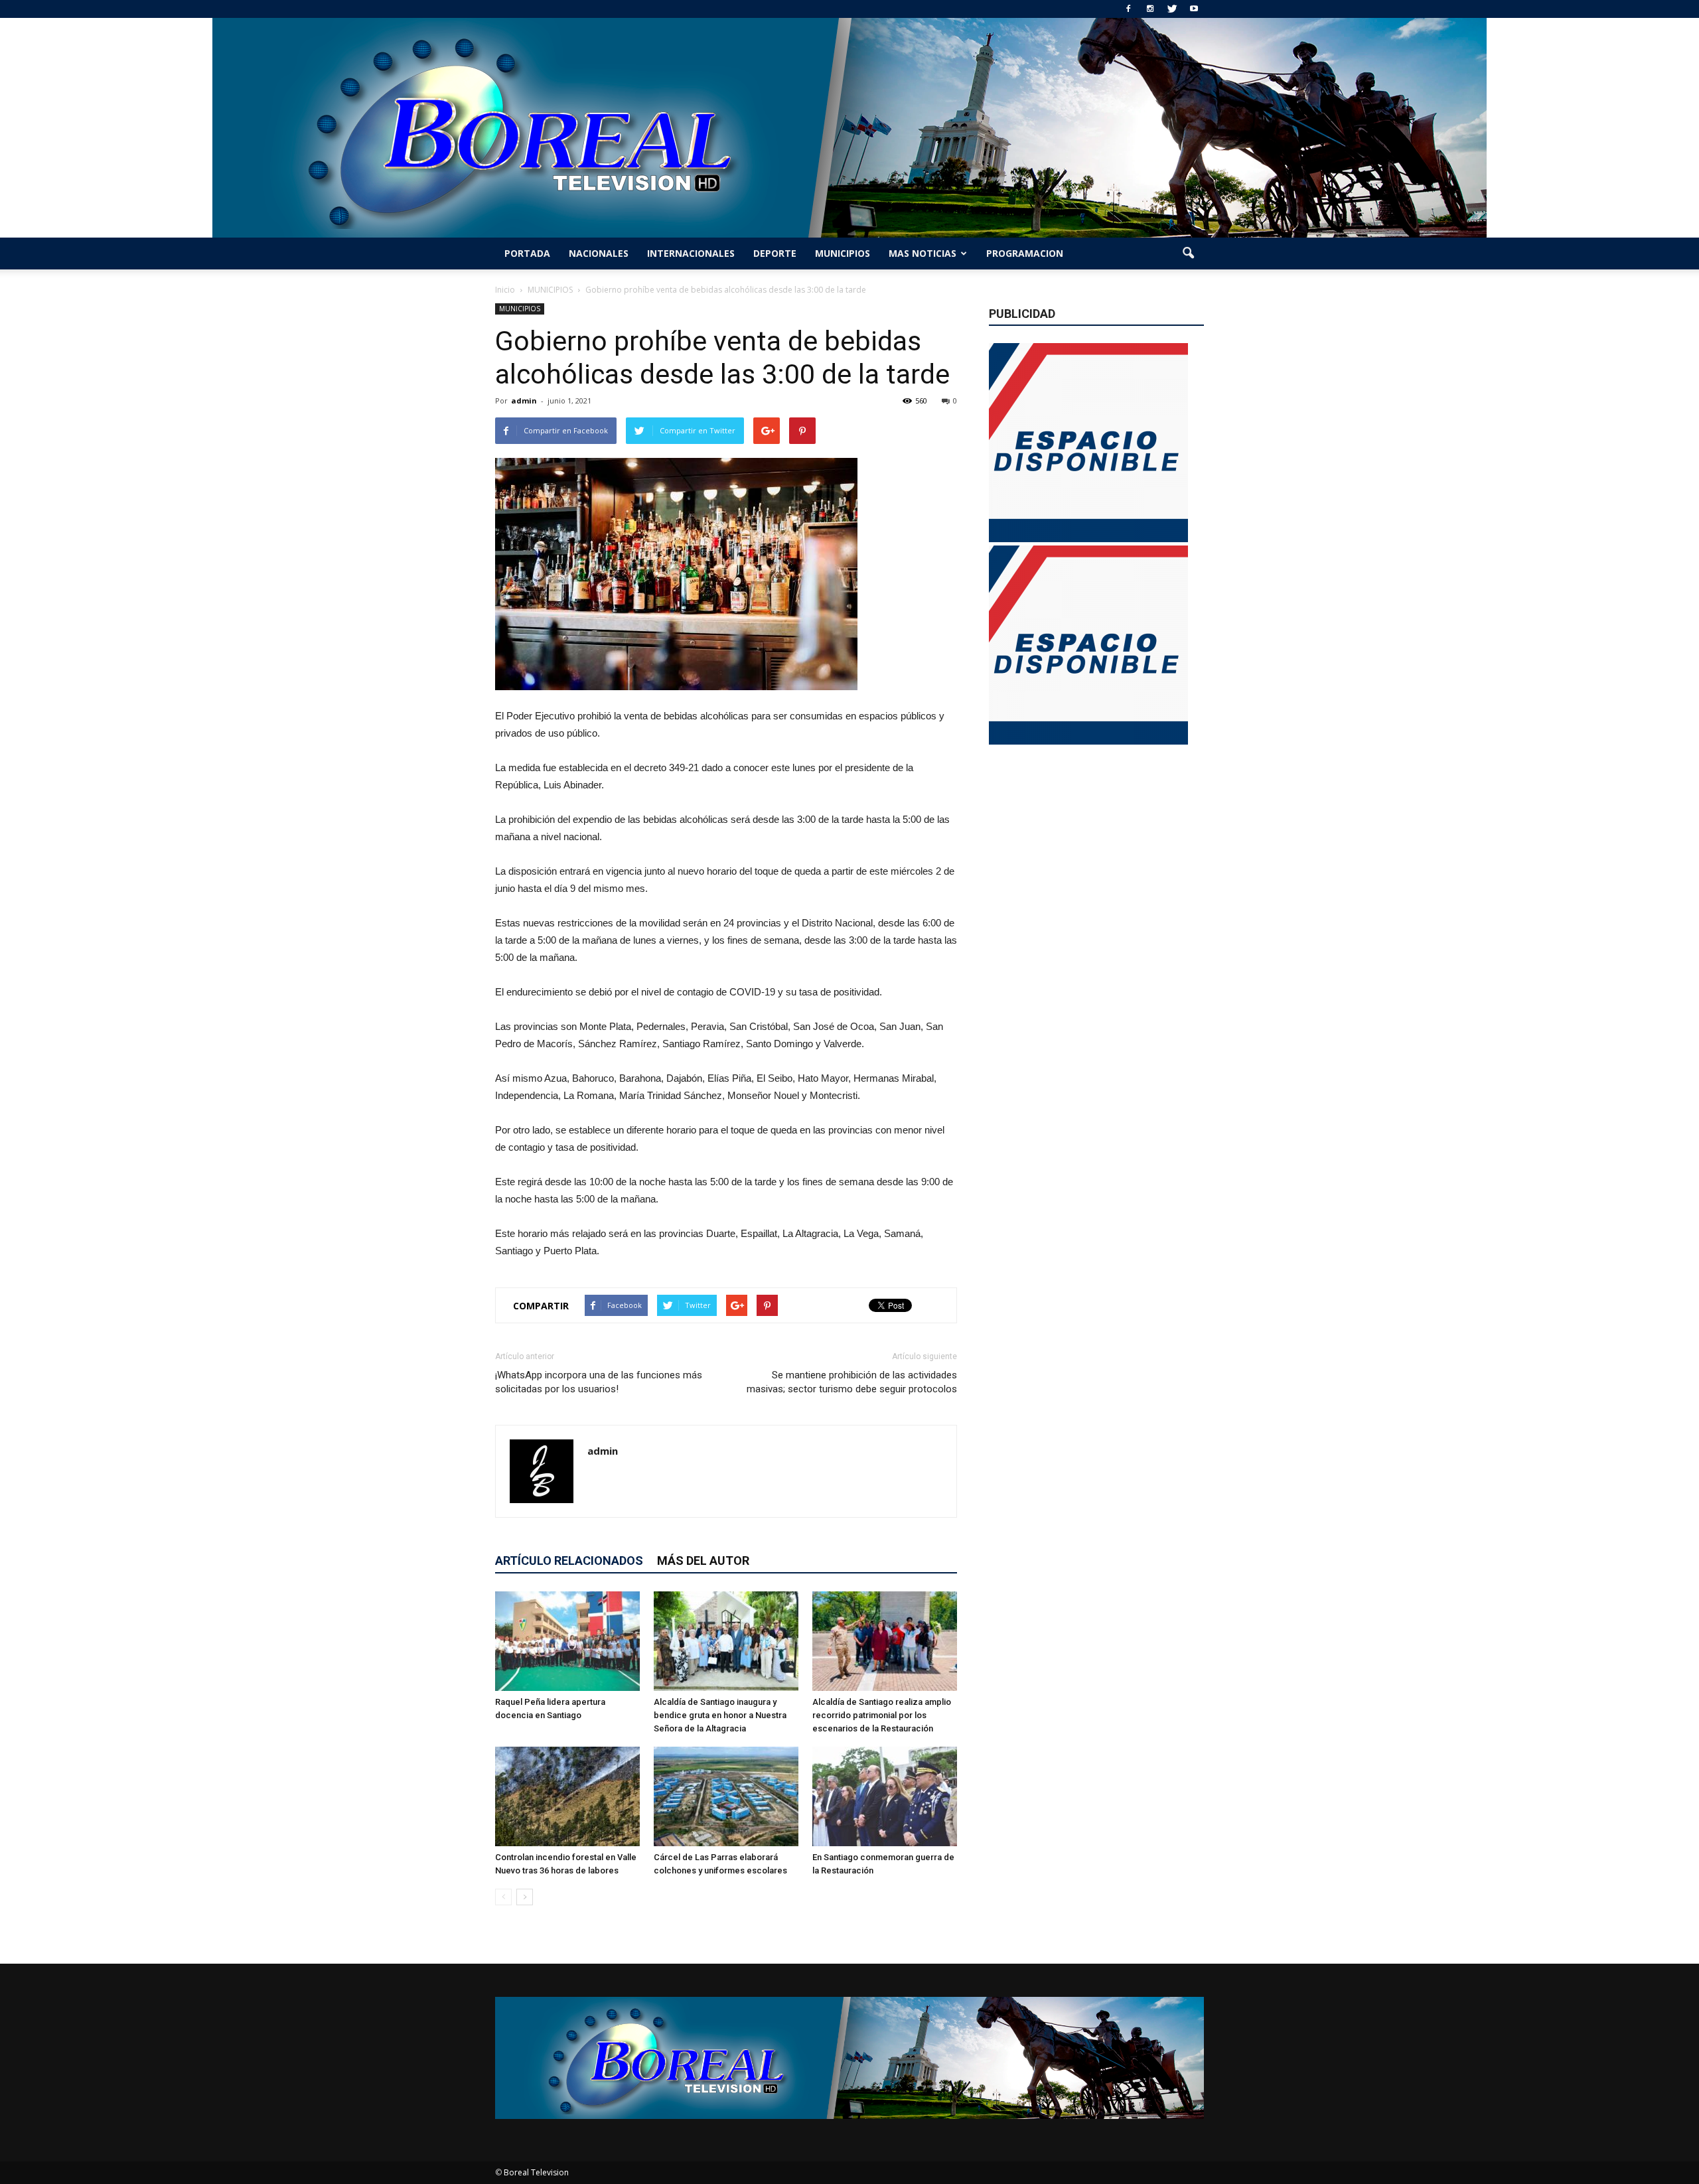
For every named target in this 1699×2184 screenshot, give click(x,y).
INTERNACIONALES (691, 253)
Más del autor (703, 1561)
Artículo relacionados (569, 1561)
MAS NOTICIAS (923, 253)
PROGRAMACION (1025, 253)
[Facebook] (1128, 9)
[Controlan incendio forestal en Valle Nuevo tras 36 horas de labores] (567, 1796)
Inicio (505, 290)
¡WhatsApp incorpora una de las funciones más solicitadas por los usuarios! (599, 1382)
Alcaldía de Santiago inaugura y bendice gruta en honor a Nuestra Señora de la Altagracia (720, 1715)
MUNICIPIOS (843, 253)
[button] (1188, 254)
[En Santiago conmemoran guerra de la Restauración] (885, 1796)
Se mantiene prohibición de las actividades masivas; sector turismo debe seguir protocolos (852, 1382)
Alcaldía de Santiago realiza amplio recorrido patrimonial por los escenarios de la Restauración (882, 1715)
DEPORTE (775, 253)
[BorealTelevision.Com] (849, 128)
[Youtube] (1194, 9)
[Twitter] (1172, 9)
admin (524, 400)
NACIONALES (599, 253)
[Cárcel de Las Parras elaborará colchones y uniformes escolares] (726, 1796)
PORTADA (527, 253)
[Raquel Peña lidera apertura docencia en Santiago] (567, 1641)
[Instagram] (1150, 9)
